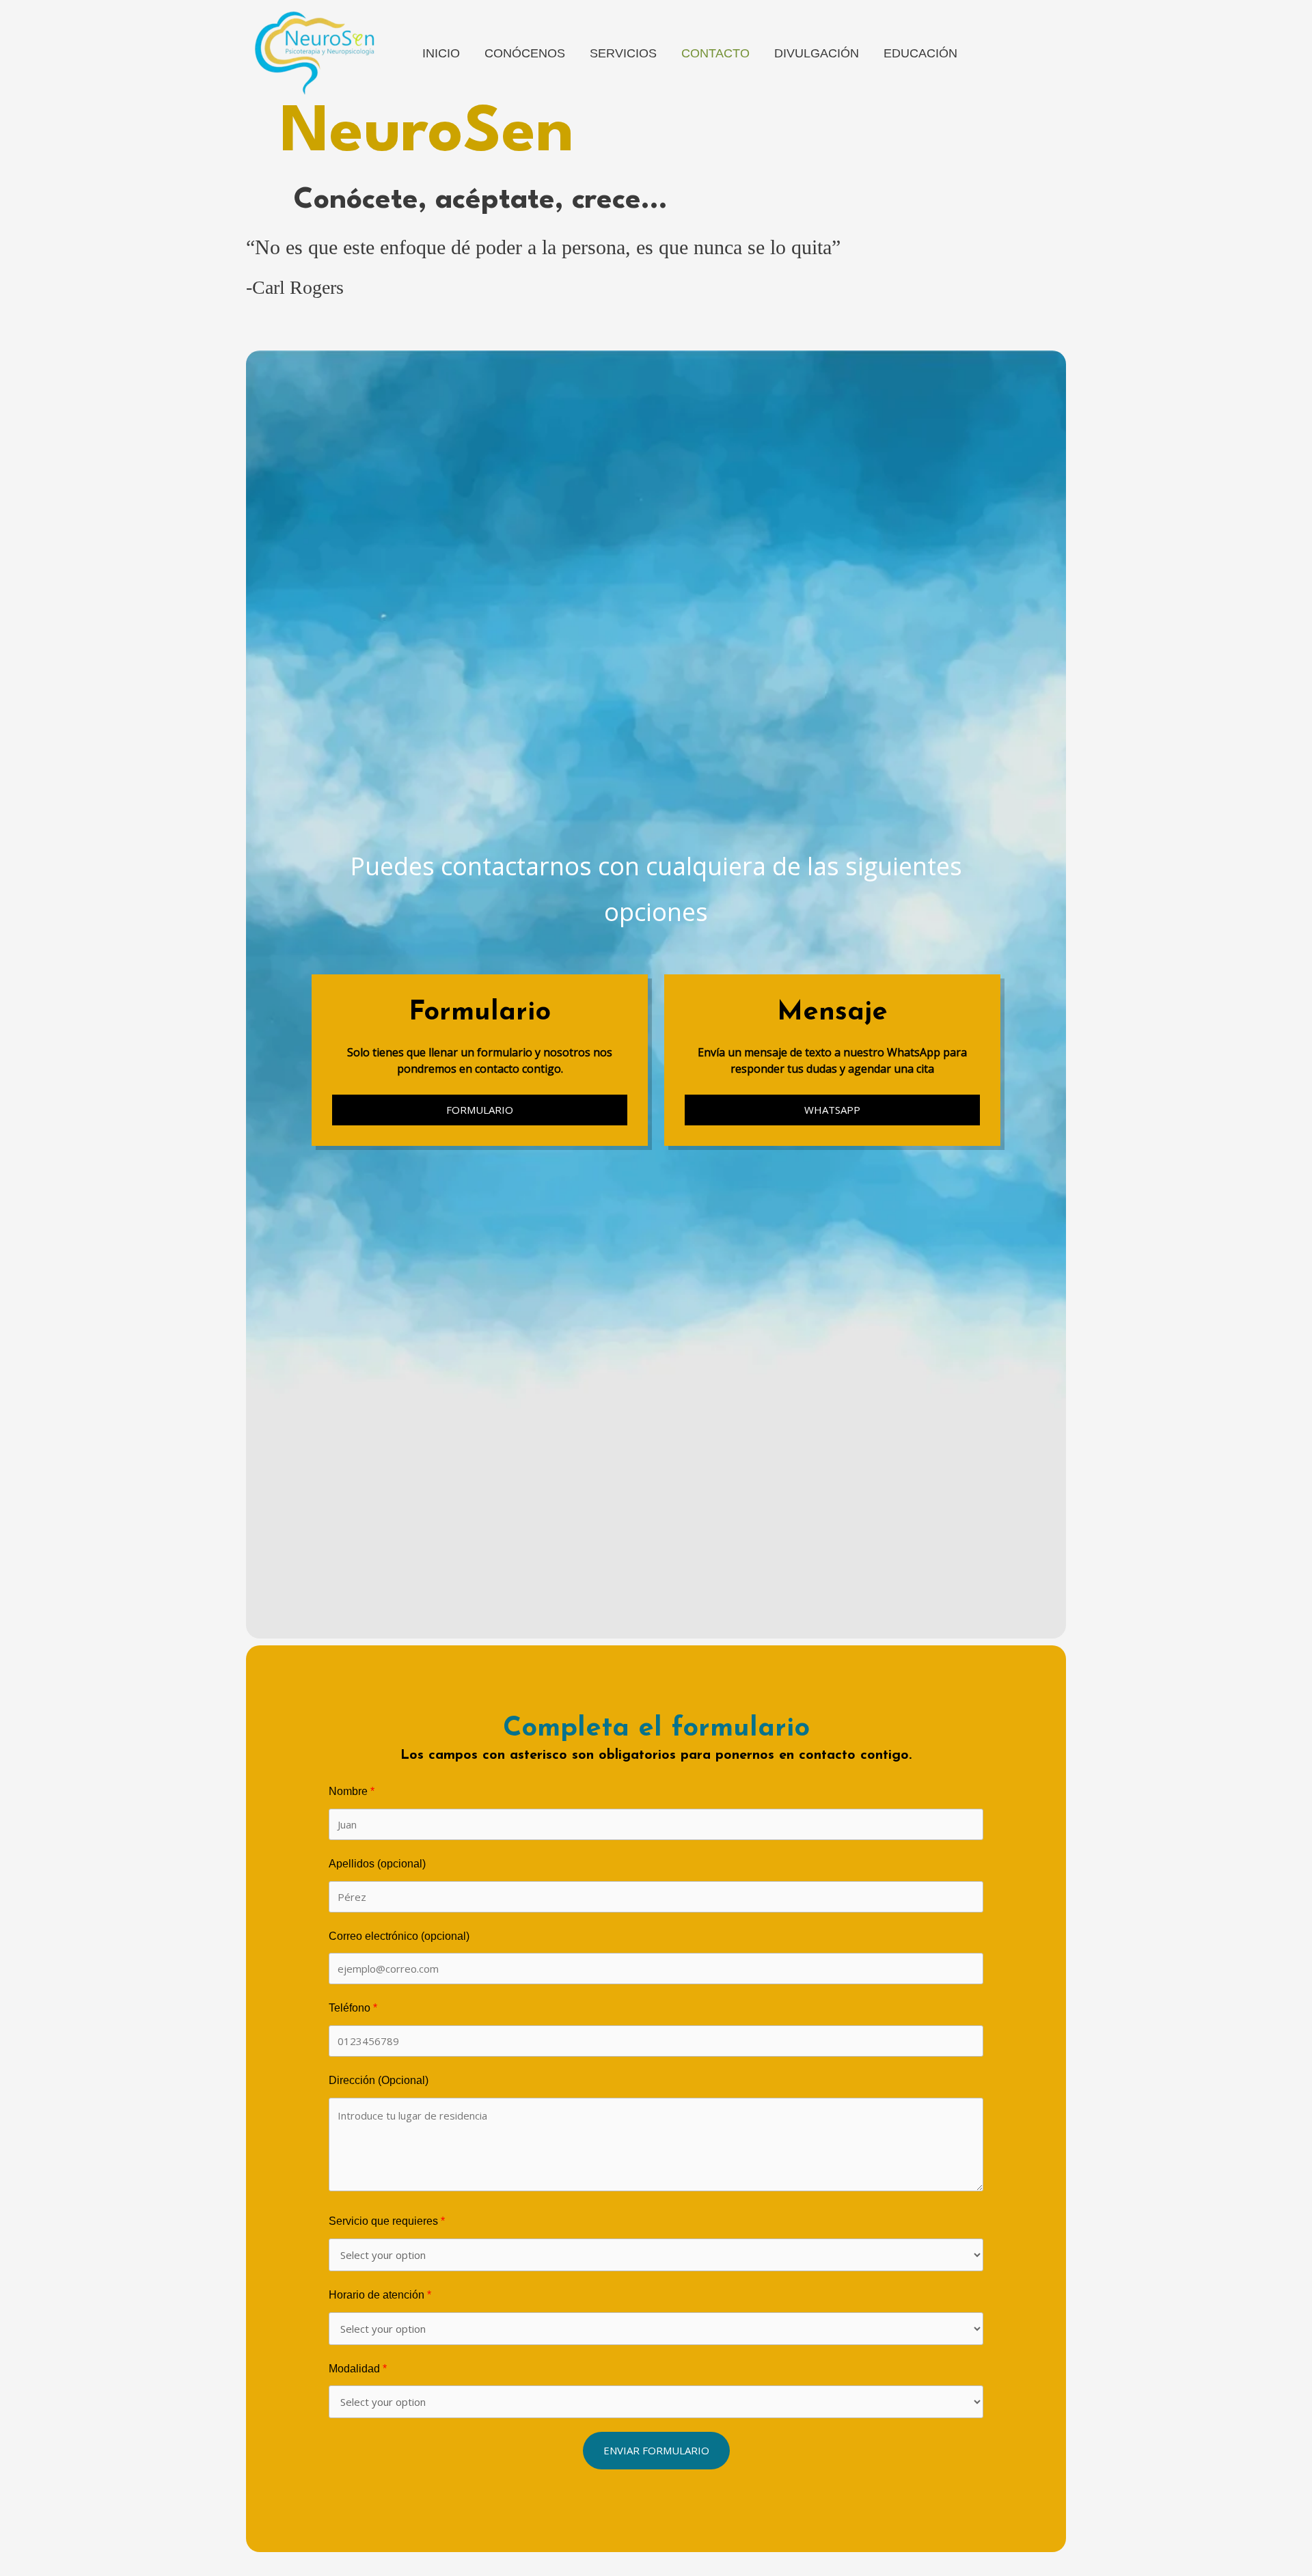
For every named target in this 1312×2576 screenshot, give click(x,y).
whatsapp (832, 1110)
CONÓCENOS (525, 53)
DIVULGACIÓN (817, 53)
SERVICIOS (623, 53)
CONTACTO (715, 53)
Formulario (480, 1110)
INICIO (441, 53)
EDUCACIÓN (920, 53)
